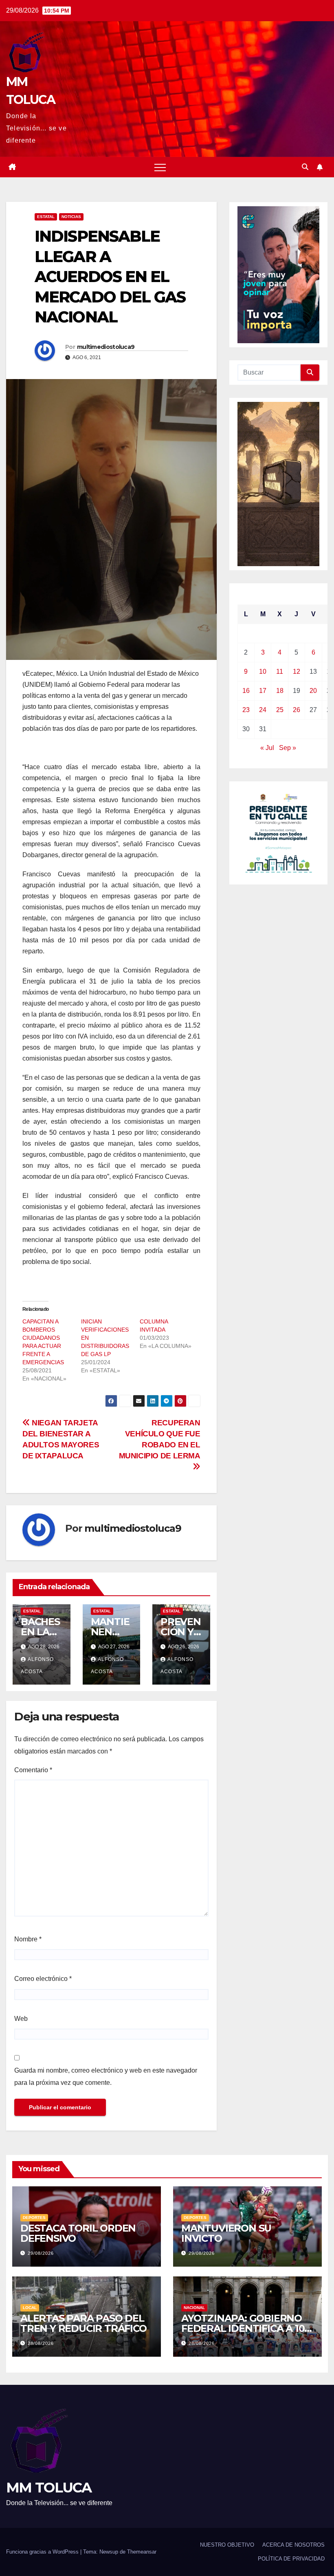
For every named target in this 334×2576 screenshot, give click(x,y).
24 (263, 710)
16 (246, 691)
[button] (305, 167)
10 (263, 672)
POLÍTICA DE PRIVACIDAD (291, 2559)
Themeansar (142, 2552)
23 (246, 710)
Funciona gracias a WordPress (43, 2552)
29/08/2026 (41, 2253)
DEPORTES (34, 2218)
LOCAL (30, 2308)
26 (297, 710)
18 (280, 691)
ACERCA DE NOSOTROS (293, 2545)
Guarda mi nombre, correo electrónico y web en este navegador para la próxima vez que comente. (106, 2076)
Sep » (288, 748)
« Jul (267, 748)
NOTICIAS (71, 217)
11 (280, 672)
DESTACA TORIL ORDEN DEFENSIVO (78, 2233)
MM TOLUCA (49, 2488)
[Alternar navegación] (160, 167)
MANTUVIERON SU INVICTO (226, 2233)
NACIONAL (194, 2308)
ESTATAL (46, 217)
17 (263, 691)
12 (297, 672)
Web (21, 2019)
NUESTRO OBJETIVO (227, 2545)
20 (313, 691)
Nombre (28, 1939)
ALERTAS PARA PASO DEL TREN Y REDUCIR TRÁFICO (83, 2323)
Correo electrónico (43, 1979)
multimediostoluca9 (106, 347)
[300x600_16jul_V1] (278, 483)
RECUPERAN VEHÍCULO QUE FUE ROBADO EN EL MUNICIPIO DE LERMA (160, 1439)
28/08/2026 (41, 2343)
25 (280, 710)
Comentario (33, 1770)
